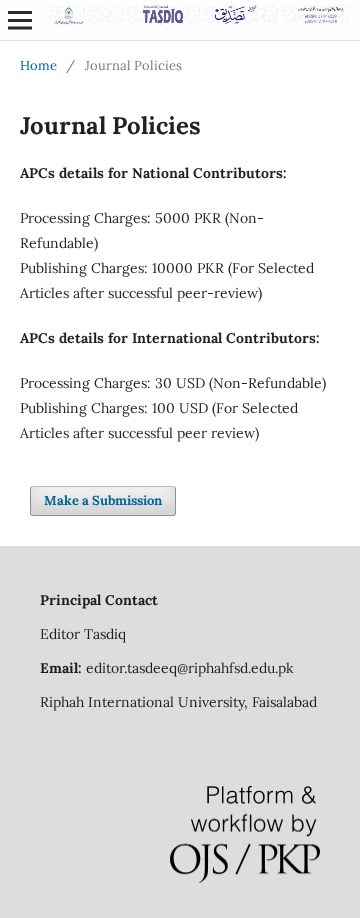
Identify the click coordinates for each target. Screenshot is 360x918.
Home (38, 65)
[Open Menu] (20, 20)
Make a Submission (103, 500)
